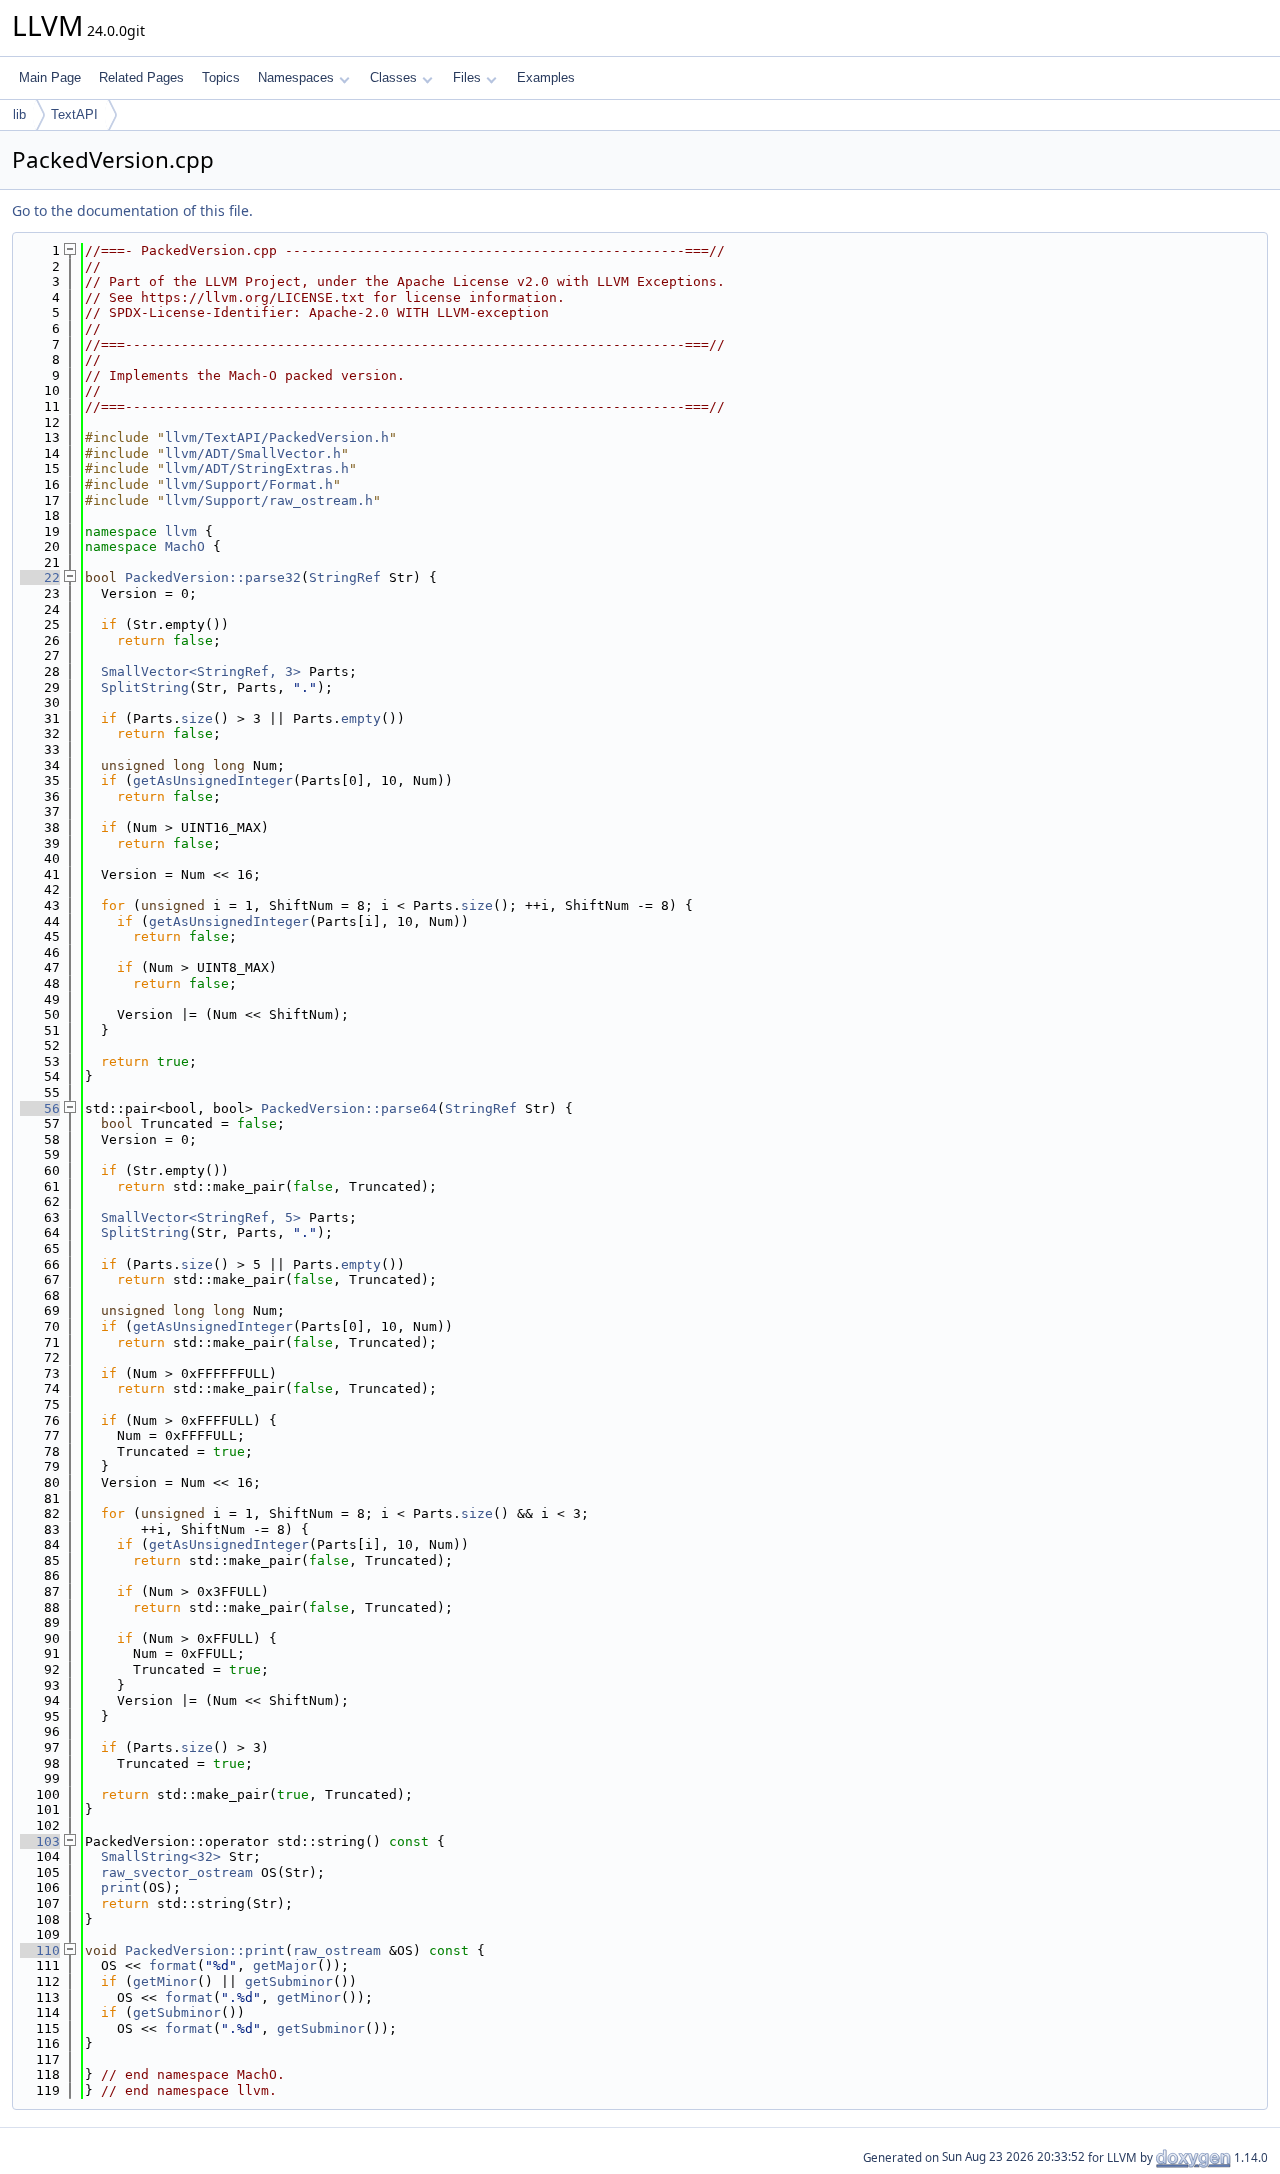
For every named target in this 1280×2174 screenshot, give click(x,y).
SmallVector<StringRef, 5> (201, 1217)
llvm (181, 531)
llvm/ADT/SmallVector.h (253, 453)
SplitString (145, 687)
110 (40, 1950)
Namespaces (296, 77)
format (173, 1965)
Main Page (50, 77)
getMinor (165, 1981)
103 (40, 1841)
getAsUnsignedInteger (213, 780)
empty (361, 718)
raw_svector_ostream (177, 1872)
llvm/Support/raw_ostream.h (269, 500)
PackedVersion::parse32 (213, 577)
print (121, 1887)
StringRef (345, 577)
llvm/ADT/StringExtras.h (257, 468)
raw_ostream (337, 1950)
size (197, 718)
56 (40, 1108)
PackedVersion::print (205, 1950)
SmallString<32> (161, 1856)
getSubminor (289, 1981)
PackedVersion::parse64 (349, 1108)
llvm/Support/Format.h (249, 484)
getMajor (285, 1965)
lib (19, 114)
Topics (221, 77)
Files (467, 77)
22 (40, 577)
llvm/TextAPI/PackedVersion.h (277, 437)
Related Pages (141, 77)
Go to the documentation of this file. (132, 210)
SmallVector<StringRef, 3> (201, 671)
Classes (393, 77)
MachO (185, 546)
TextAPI (74, 114)
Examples (546, 77)
